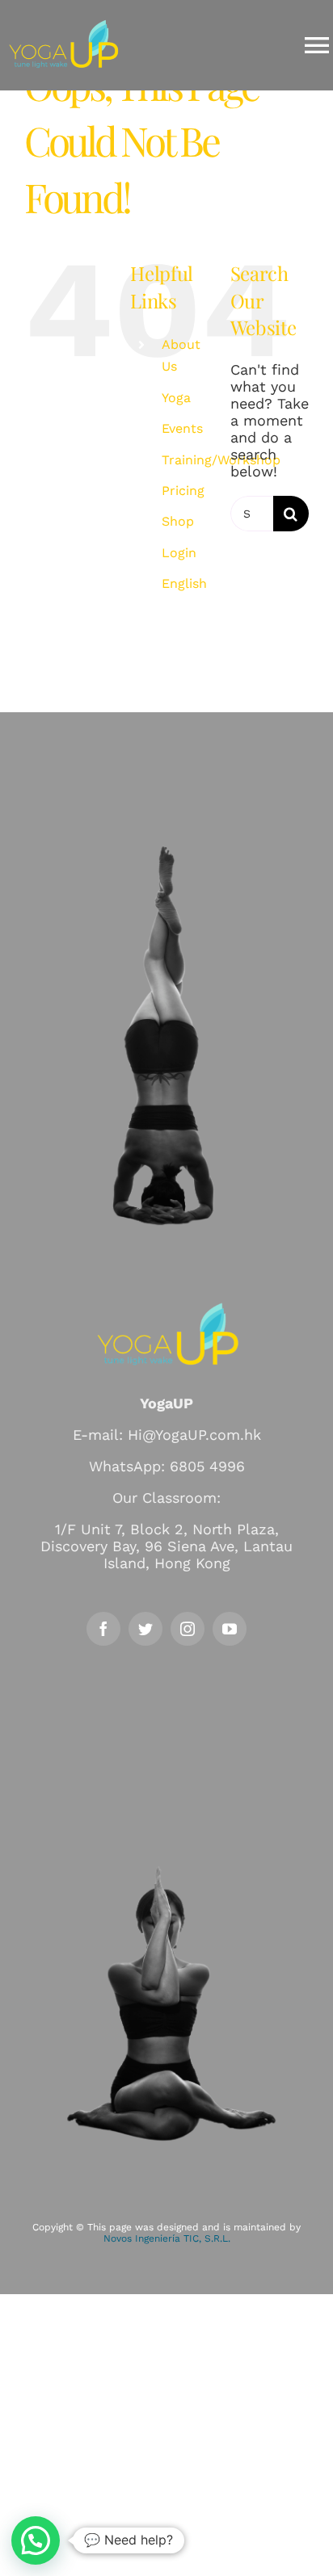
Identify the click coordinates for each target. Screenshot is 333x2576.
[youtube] (230, 1629)
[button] (36, 2540)
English (184, 583)
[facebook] (103, 1629)
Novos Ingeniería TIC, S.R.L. (167, 2238)
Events (182, 428)
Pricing (183, 491)
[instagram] (188, 1629)
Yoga (176, 398)
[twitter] (145, 1629)
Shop (178, 521)
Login (179, 553)
